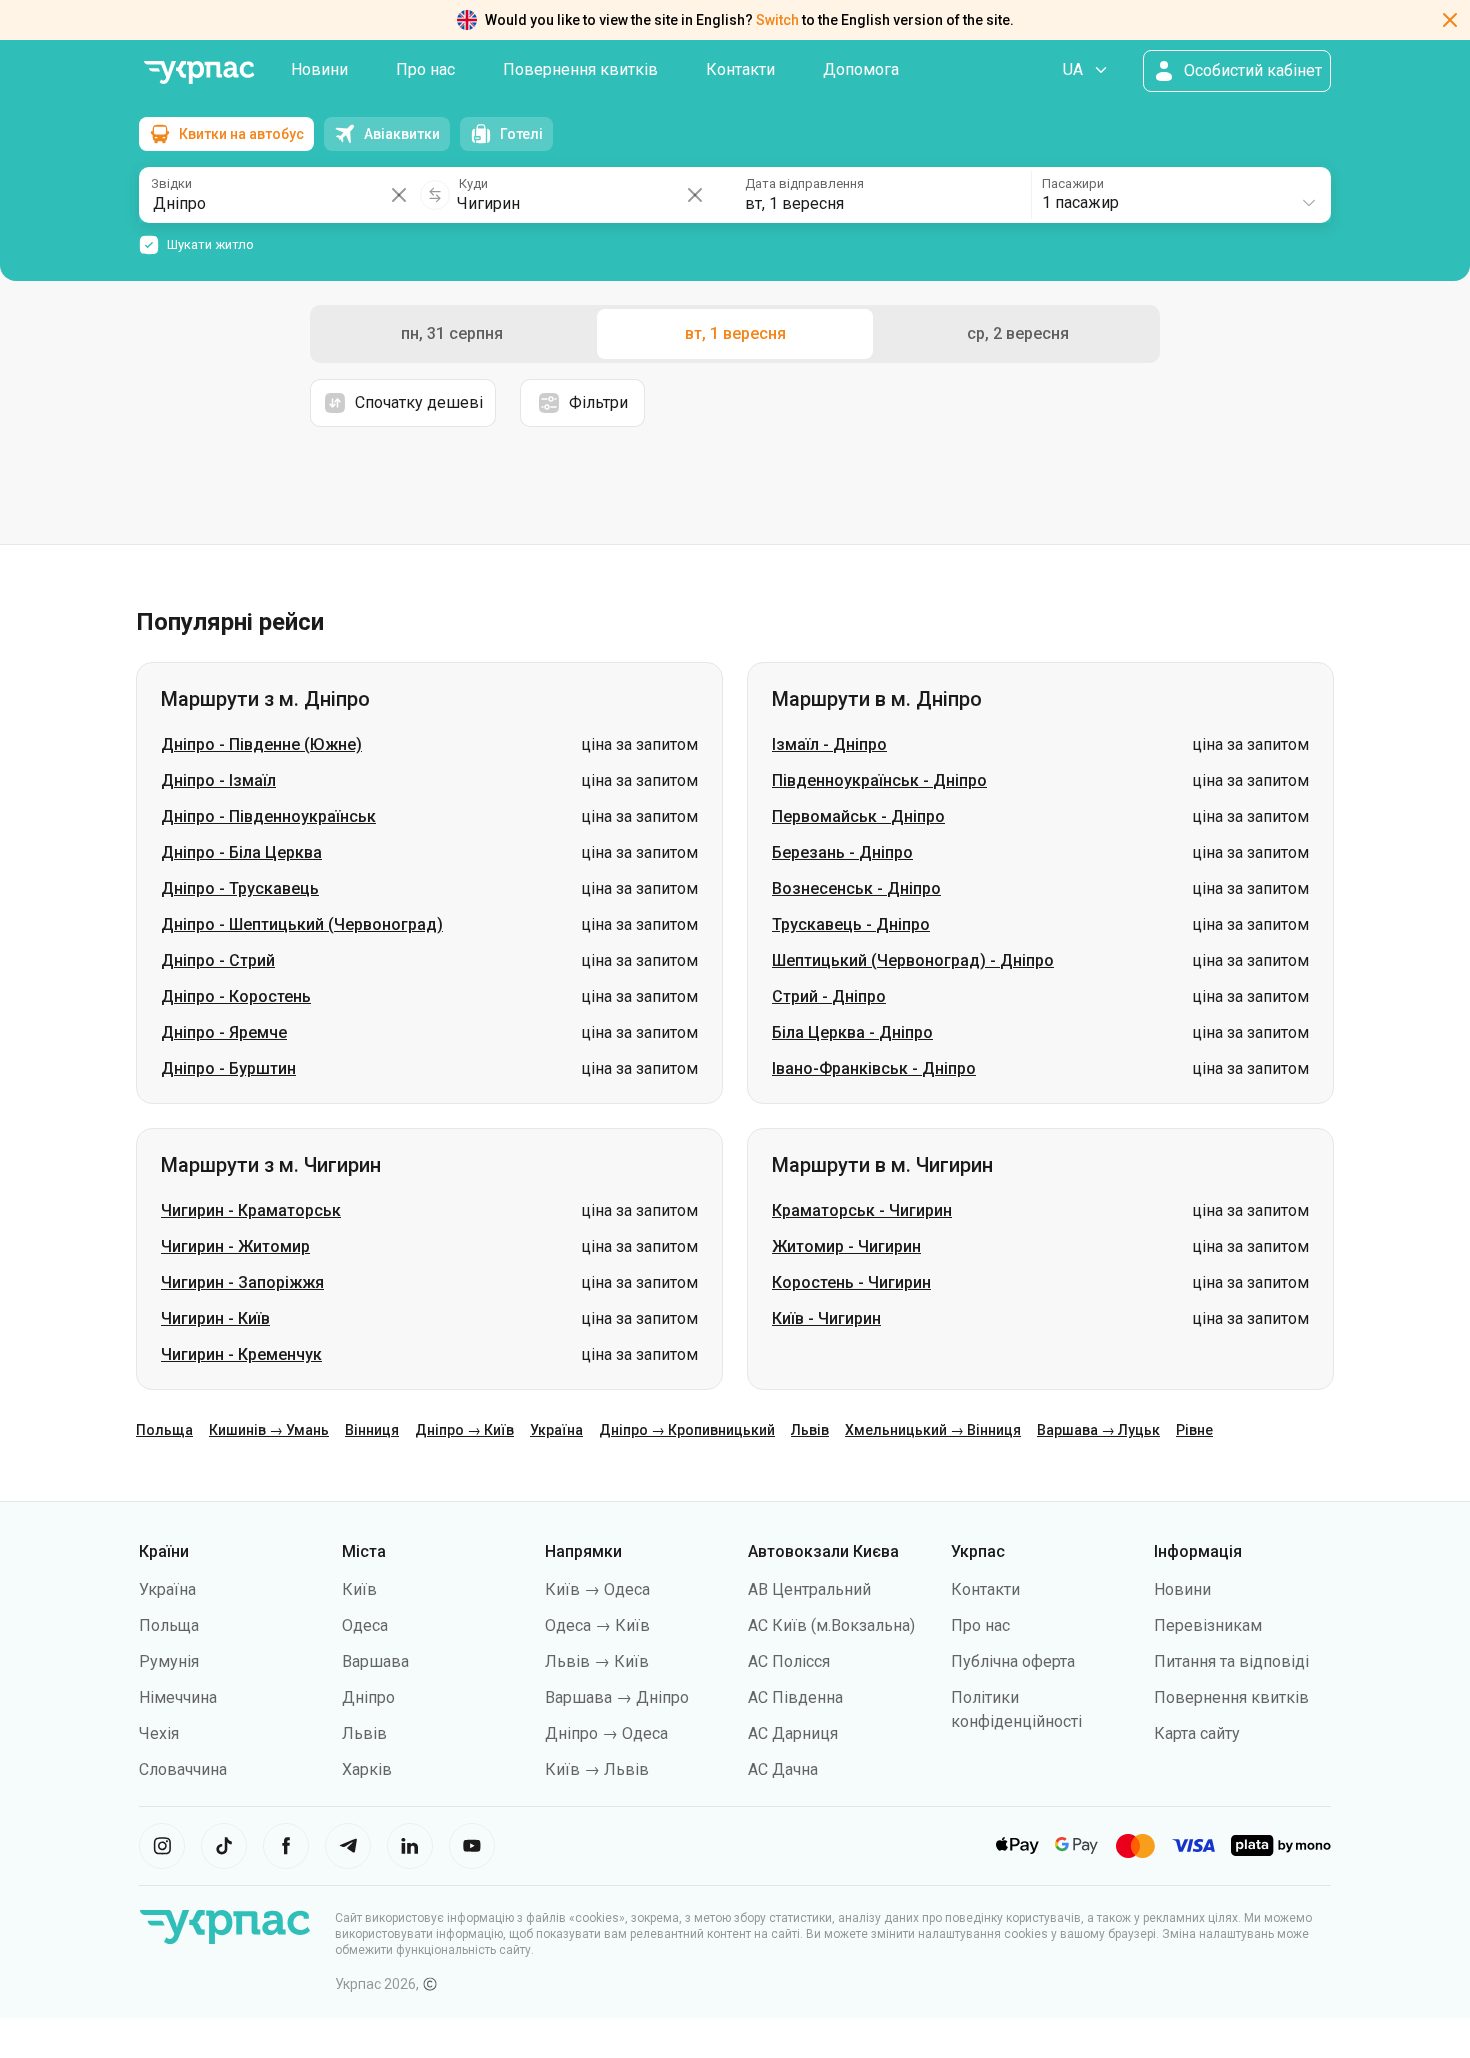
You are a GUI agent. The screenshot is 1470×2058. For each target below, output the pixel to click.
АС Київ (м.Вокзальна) (831, 1625)
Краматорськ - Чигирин (862, 1210)
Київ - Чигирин (826, 1318)
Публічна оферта (1013, 1661)
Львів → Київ (597, 1661)
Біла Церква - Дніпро (852, 1032)
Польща (164, 1430)
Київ (359, 1589)
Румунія (169, 1661)
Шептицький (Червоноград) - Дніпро (913, 960)
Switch (777, 20)
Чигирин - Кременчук (241, 1354)
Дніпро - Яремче (224, 1032)
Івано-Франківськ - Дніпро (874, 1068)
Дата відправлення (804, 183)
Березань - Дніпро (842, 852)
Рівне (1194, 1430)
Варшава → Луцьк (1098, 1430)
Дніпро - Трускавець (240, 888)
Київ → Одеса (597, 1589)
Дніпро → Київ (464, 1430)
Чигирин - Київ (215, 1318)
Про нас (425, 69)
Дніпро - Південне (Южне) (261, 744)
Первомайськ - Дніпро (858, 816)
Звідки (171, 183)
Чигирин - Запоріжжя (242, 1282)
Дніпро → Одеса (606, 1733)
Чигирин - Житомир (235, 1246)
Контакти (740, 69)
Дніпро (368, 1697)
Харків (367, 1769)
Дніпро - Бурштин (228, 1068)
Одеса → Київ (597, 1625)
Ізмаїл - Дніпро (829, 744)
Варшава (375, 1661)
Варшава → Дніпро (617, 1697)
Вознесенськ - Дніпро (856, 888)
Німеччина (178, 1697)
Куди (473, 183)
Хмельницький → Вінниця (933, 1430)
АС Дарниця (793, 1733)
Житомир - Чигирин (846, 1246)
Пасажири (1073, 183)
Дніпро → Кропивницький (687, 1430)
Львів (810, 1430)
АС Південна (795, 1697)
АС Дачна (783, 1769)
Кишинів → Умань (269, 1430)
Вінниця (372, 1430)
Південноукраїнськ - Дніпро (879, 780)
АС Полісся (789, 1661)
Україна (556, 1430)
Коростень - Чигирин (851, 1282)
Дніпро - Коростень (236, 996)
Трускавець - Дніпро (851, 924)
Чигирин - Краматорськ (251, 1210)
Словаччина (183, 1769)
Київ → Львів (597, 1769)
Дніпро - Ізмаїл (218, 780)
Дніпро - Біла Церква (241, 852)
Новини (319, 69)
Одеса (365, 1625)
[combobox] (1180, 195)
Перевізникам (1208, 1625)
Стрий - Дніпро (829, 996)
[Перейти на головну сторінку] (199, 72)
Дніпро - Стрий (218, 960)
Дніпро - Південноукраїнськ (268, 816)
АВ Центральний (809, 1589)
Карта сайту (1197, 1733)
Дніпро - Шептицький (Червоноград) (302, 924)
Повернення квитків (580, 69)
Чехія (159, 1733)
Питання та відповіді (1231, 1661)
